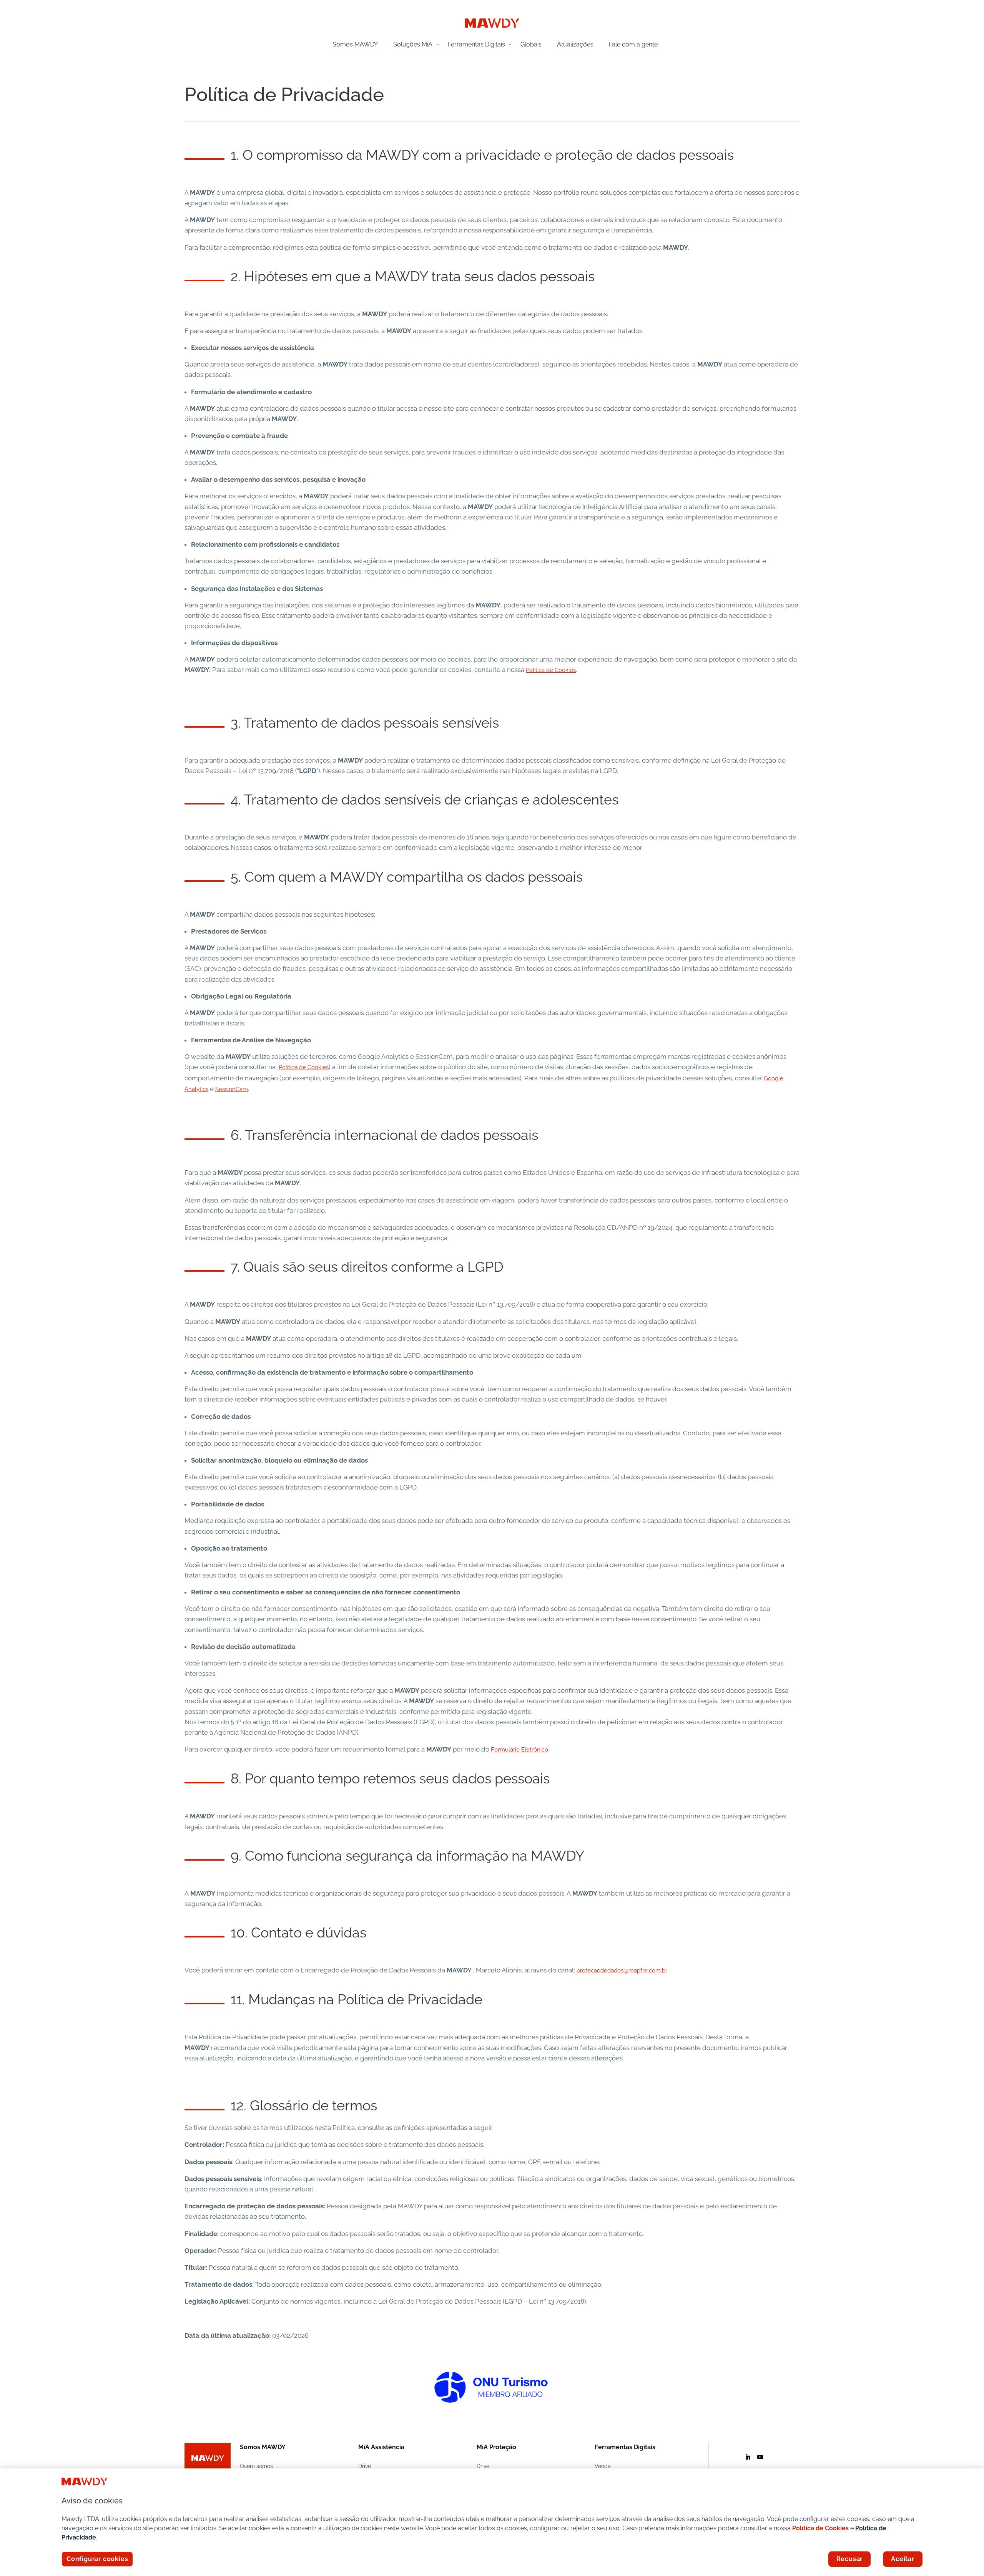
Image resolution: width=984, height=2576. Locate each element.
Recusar (850, 2559)
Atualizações (575, 44)
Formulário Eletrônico (519, 1750)
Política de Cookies (551, 670)
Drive (365, 2466)
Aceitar (903, 2559)
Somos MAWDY (355, 44)
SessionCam (232, 1089)
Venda (603, 2466)
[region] (492, 2522)
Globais (531, 44)
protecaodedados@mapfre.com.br (622, 1971)
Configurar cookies (97, 2559)
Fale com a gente (633, 44)
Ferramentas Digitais (476, 44)
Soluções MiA (413, 44)
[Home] (492, 26)
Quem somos (256, 2466)
